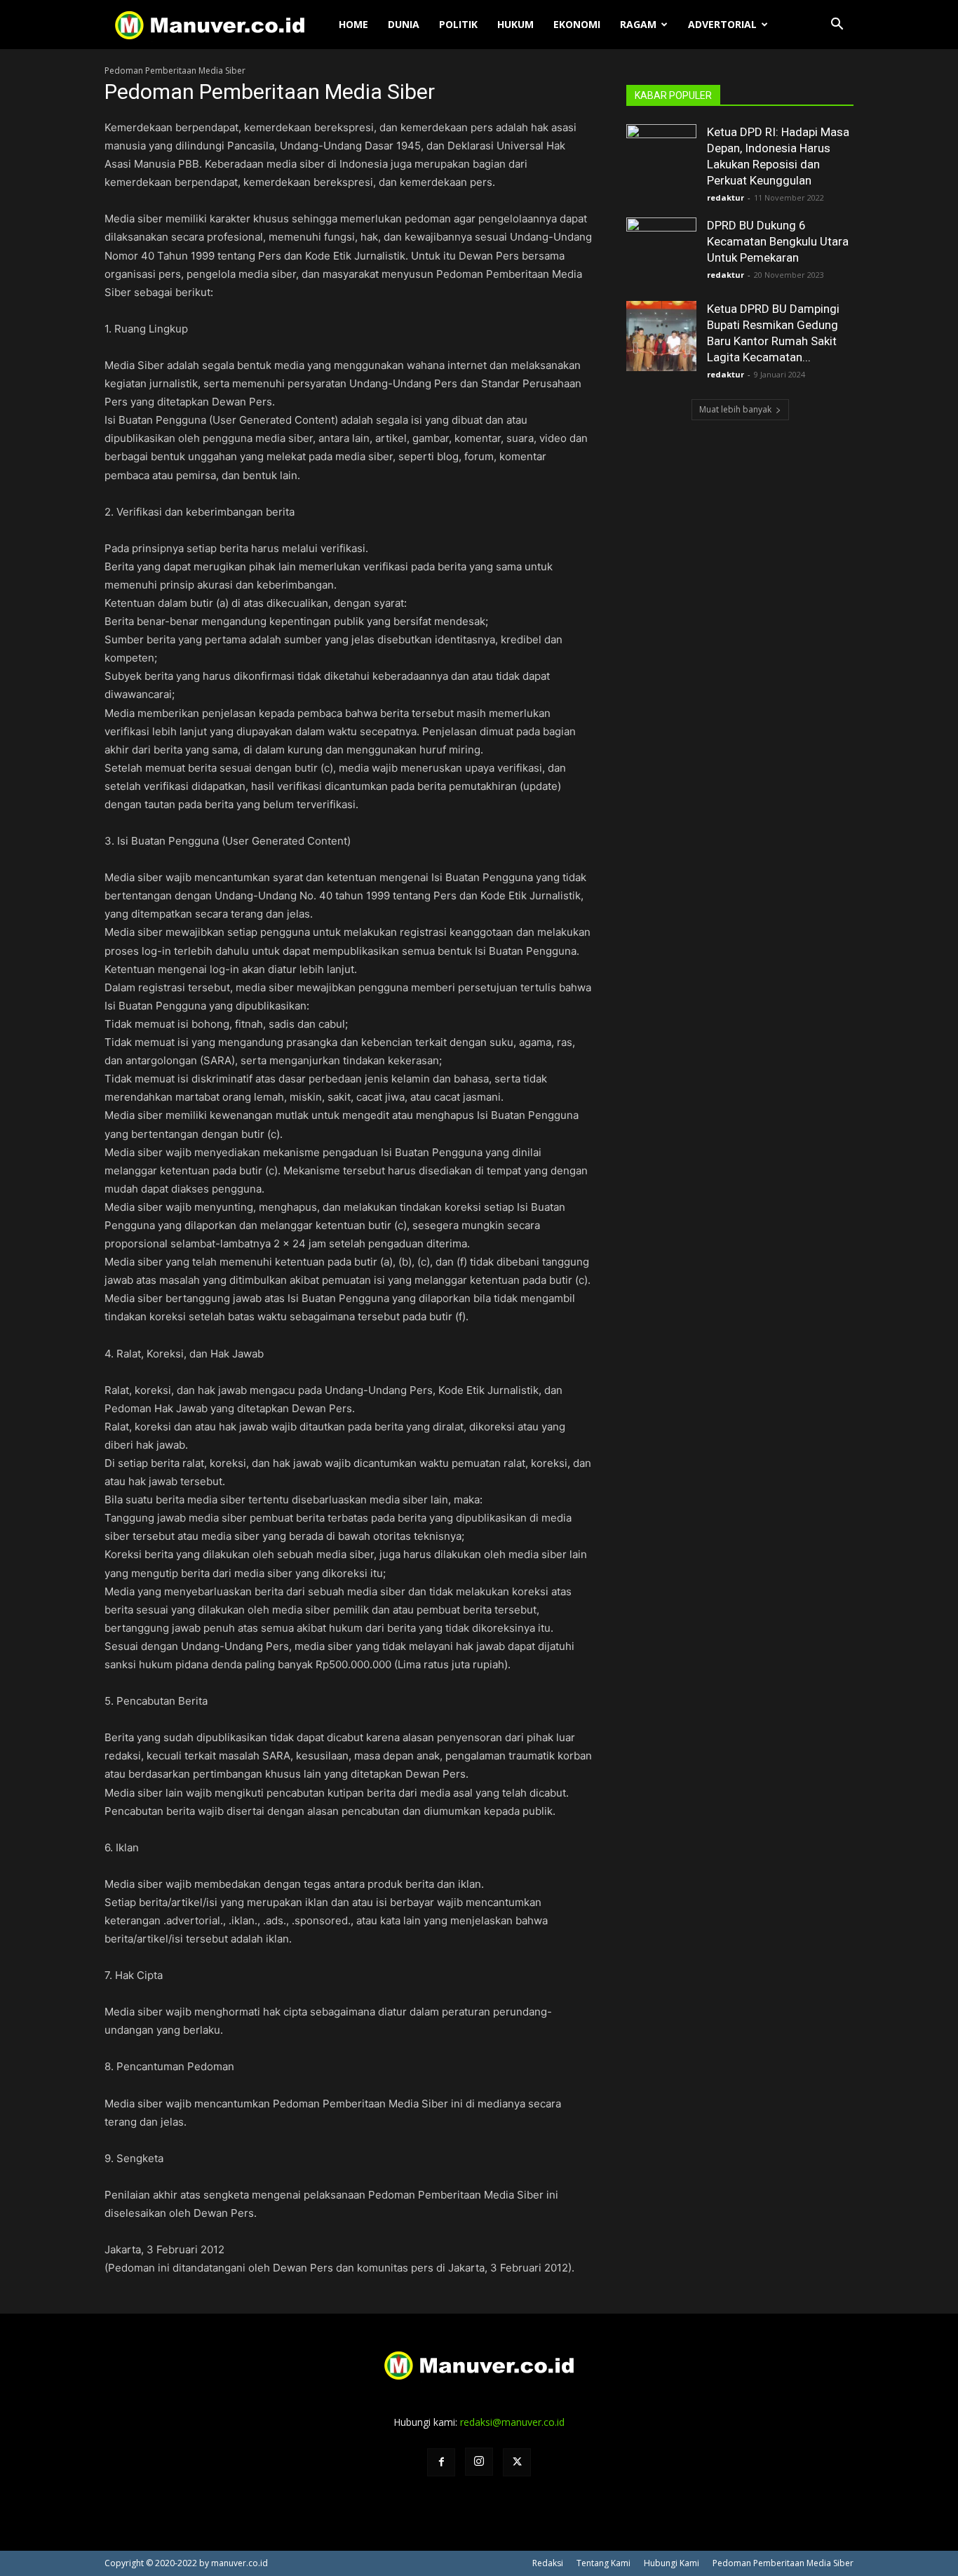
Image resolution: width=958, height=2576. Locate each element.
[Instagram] (479, 2462)
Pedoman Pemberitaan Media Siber (783, 2563)
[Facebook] (441, 2462)
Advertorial (722, 24)
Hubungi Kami (672, 2563)
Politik (458, 24)
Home (353, 24)
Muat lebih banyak (735, 409)
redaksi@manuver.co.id (512, 2422)
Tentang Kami (603, 2563)
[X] (517, 2462)
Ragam (638, 24)
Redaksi (548, 2563)
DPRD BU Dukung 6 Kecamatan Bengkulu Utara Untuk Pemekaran (778, 241)
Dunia (404, 24)
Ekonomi (577, 24)
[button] (837, 26)
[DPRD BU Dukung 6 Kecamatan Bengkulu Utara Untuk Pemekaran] (661, 253)
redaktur (726, 197)
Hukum (515, 24)
